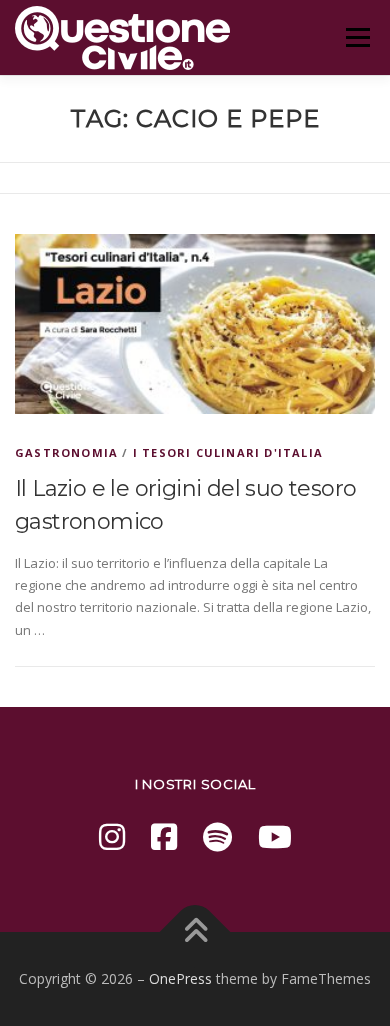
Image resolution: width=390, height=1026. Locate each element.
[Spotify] (217, 836)
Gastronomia (66, 452)
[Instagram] (112, 836)
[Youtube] (275, 836)
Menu (357, 37)
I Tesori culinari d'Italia (228, 452)
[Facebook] (164, 836)
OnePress (180, 978)
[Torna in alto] (195, 932)
